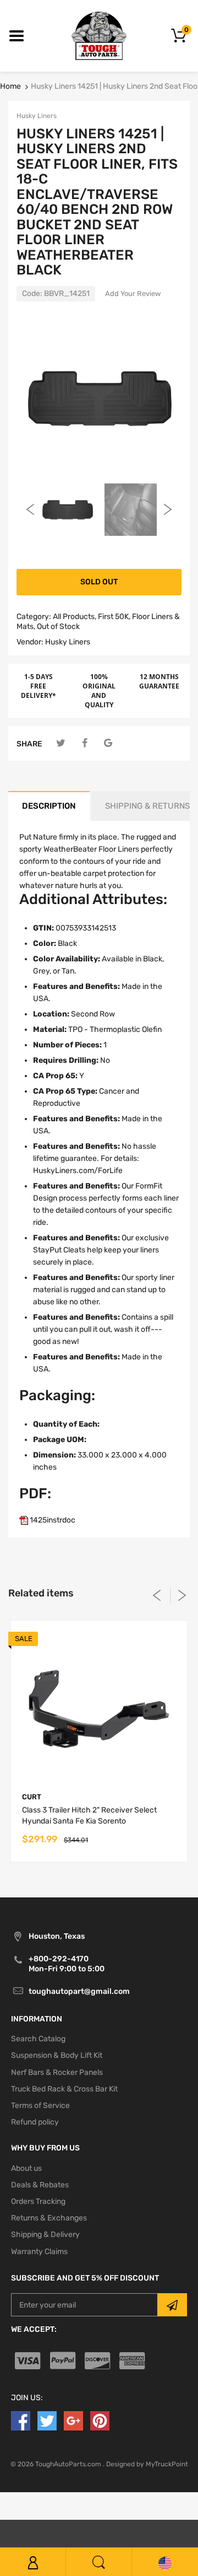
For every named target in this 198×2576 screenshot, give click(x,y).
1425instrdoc (52, 1520)
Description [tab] (49, 806)
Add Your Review (133, 294)
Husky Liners (37, 116)
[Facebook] (84, 743)
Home (10, 86)
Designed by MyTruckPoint (147, 2464)
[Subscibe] (172, 2305)
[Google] (108, 743)
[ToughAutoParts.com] (99, 36)
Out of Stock (58, 626)
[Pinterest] (100, 2421)
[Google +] (73, 2421)
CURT (32, 1797)
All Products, (75, 617)
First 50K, (114, 617)
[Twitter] (61, 743)
